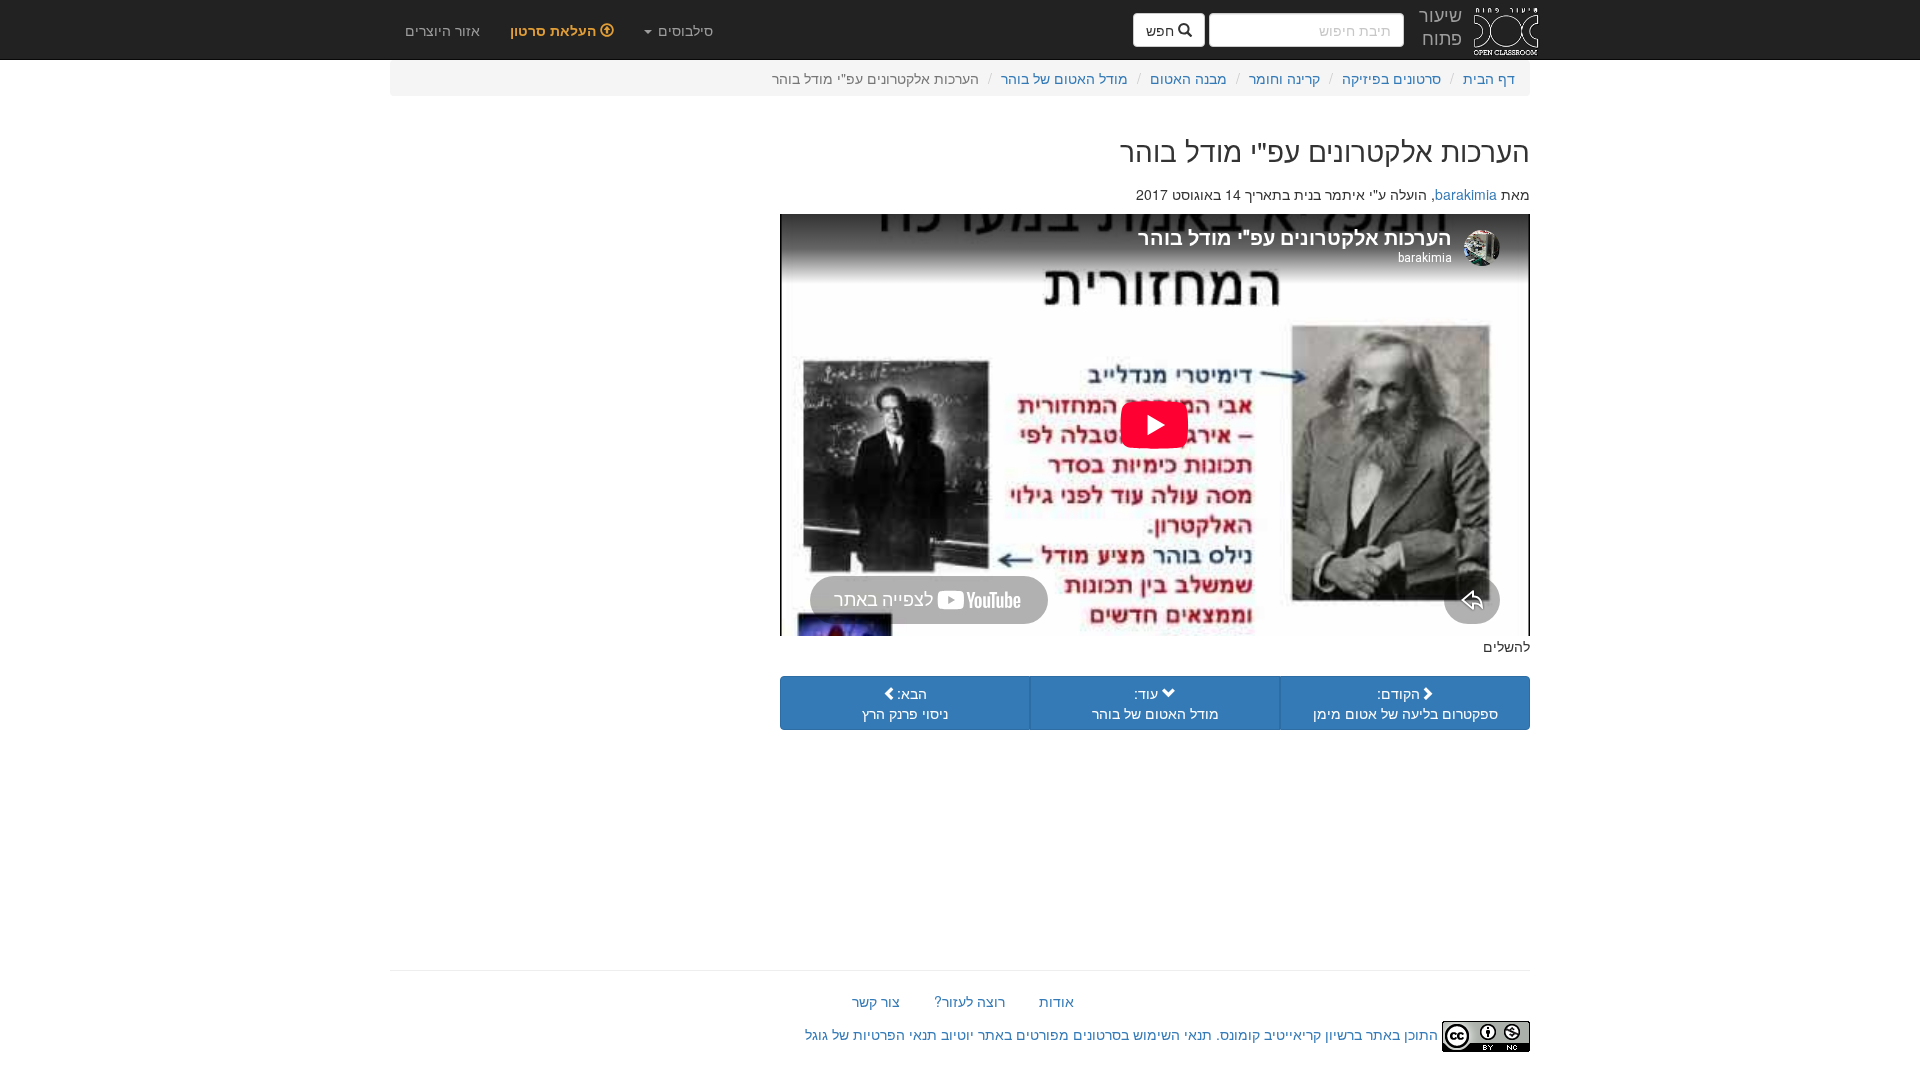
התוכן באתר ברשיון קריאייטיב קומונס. (1327, 1034)
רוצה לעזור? (969, 1001)
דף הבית (1489, 78)
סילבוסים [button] (683, 30)
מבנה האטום (1188, 78)
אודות (1056, 1001)
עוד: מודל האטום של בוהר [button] (1155, 703)
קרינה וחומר (1284, 78)
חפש (1162, 30)
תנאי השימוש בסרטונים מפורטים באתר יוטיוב (1074, 1034)
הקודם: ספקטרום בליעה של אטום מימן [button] (1405, 703)
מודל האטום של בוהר (1064, 78)
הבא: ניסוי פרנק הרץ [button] (905, 703)
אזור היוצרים (442, 30)
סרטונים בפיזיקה (1391, 78)
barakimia (1466, 194)
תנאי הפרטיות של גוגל (871, 1034)
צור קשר (876, 1001)
